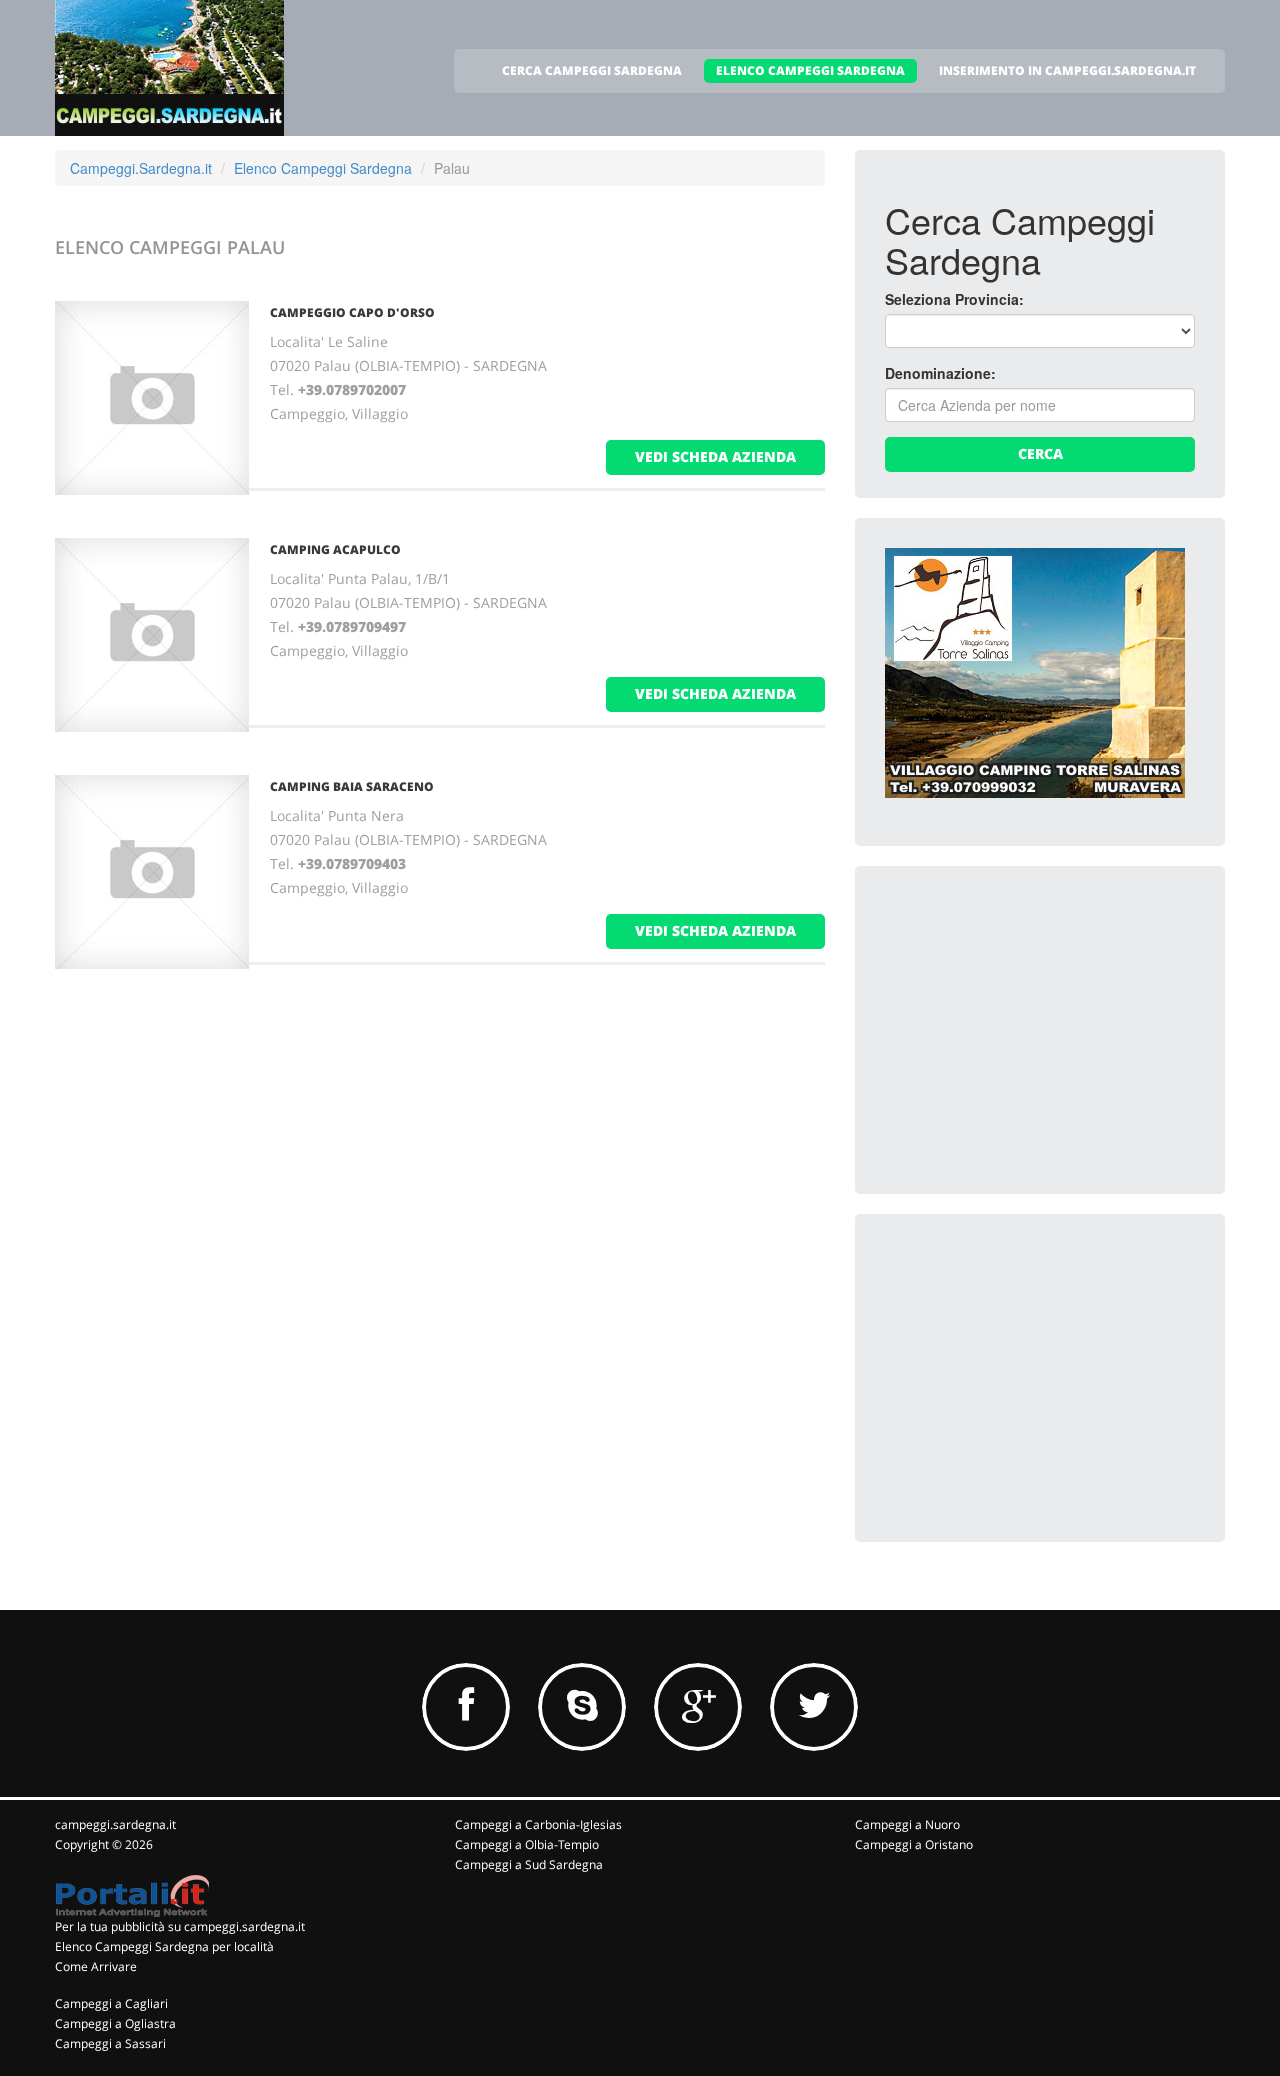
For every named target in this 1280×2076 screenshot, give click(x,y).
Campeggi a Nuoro (907, 1824)
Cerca (1040, 453)
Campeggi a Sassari (110, 2043)
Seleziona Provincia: (954, 299)
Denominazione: (940, 373)
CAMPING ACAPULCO (335, 549)
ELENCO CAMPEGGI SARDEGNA (810, 70)
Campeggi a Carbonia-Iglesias (538, 1824)
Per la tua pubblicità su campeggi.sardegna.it (180, 1926)
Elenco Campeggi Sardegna (323, 168)
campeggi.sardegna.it (115, 1824)
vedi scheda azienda (715, 456)
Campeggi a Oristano (914, 1844)
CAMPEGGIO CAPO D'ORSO (352, 312)
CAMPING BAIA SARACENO (352, 786)
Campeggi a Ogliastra (115, 2023)
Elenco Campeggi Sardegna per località (164, 1946)
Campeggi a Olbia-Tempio (527, 1844)
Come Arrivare (96, 1966)
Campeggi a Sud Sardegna (529, 1864)
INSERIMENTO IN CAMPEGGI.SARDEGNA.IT (1067, 70)
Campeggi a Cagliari (111, 2003)
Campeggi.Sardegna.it (141, 168)
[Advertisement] (1035, 1021)
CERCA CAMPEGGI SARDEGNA (592, 70)
